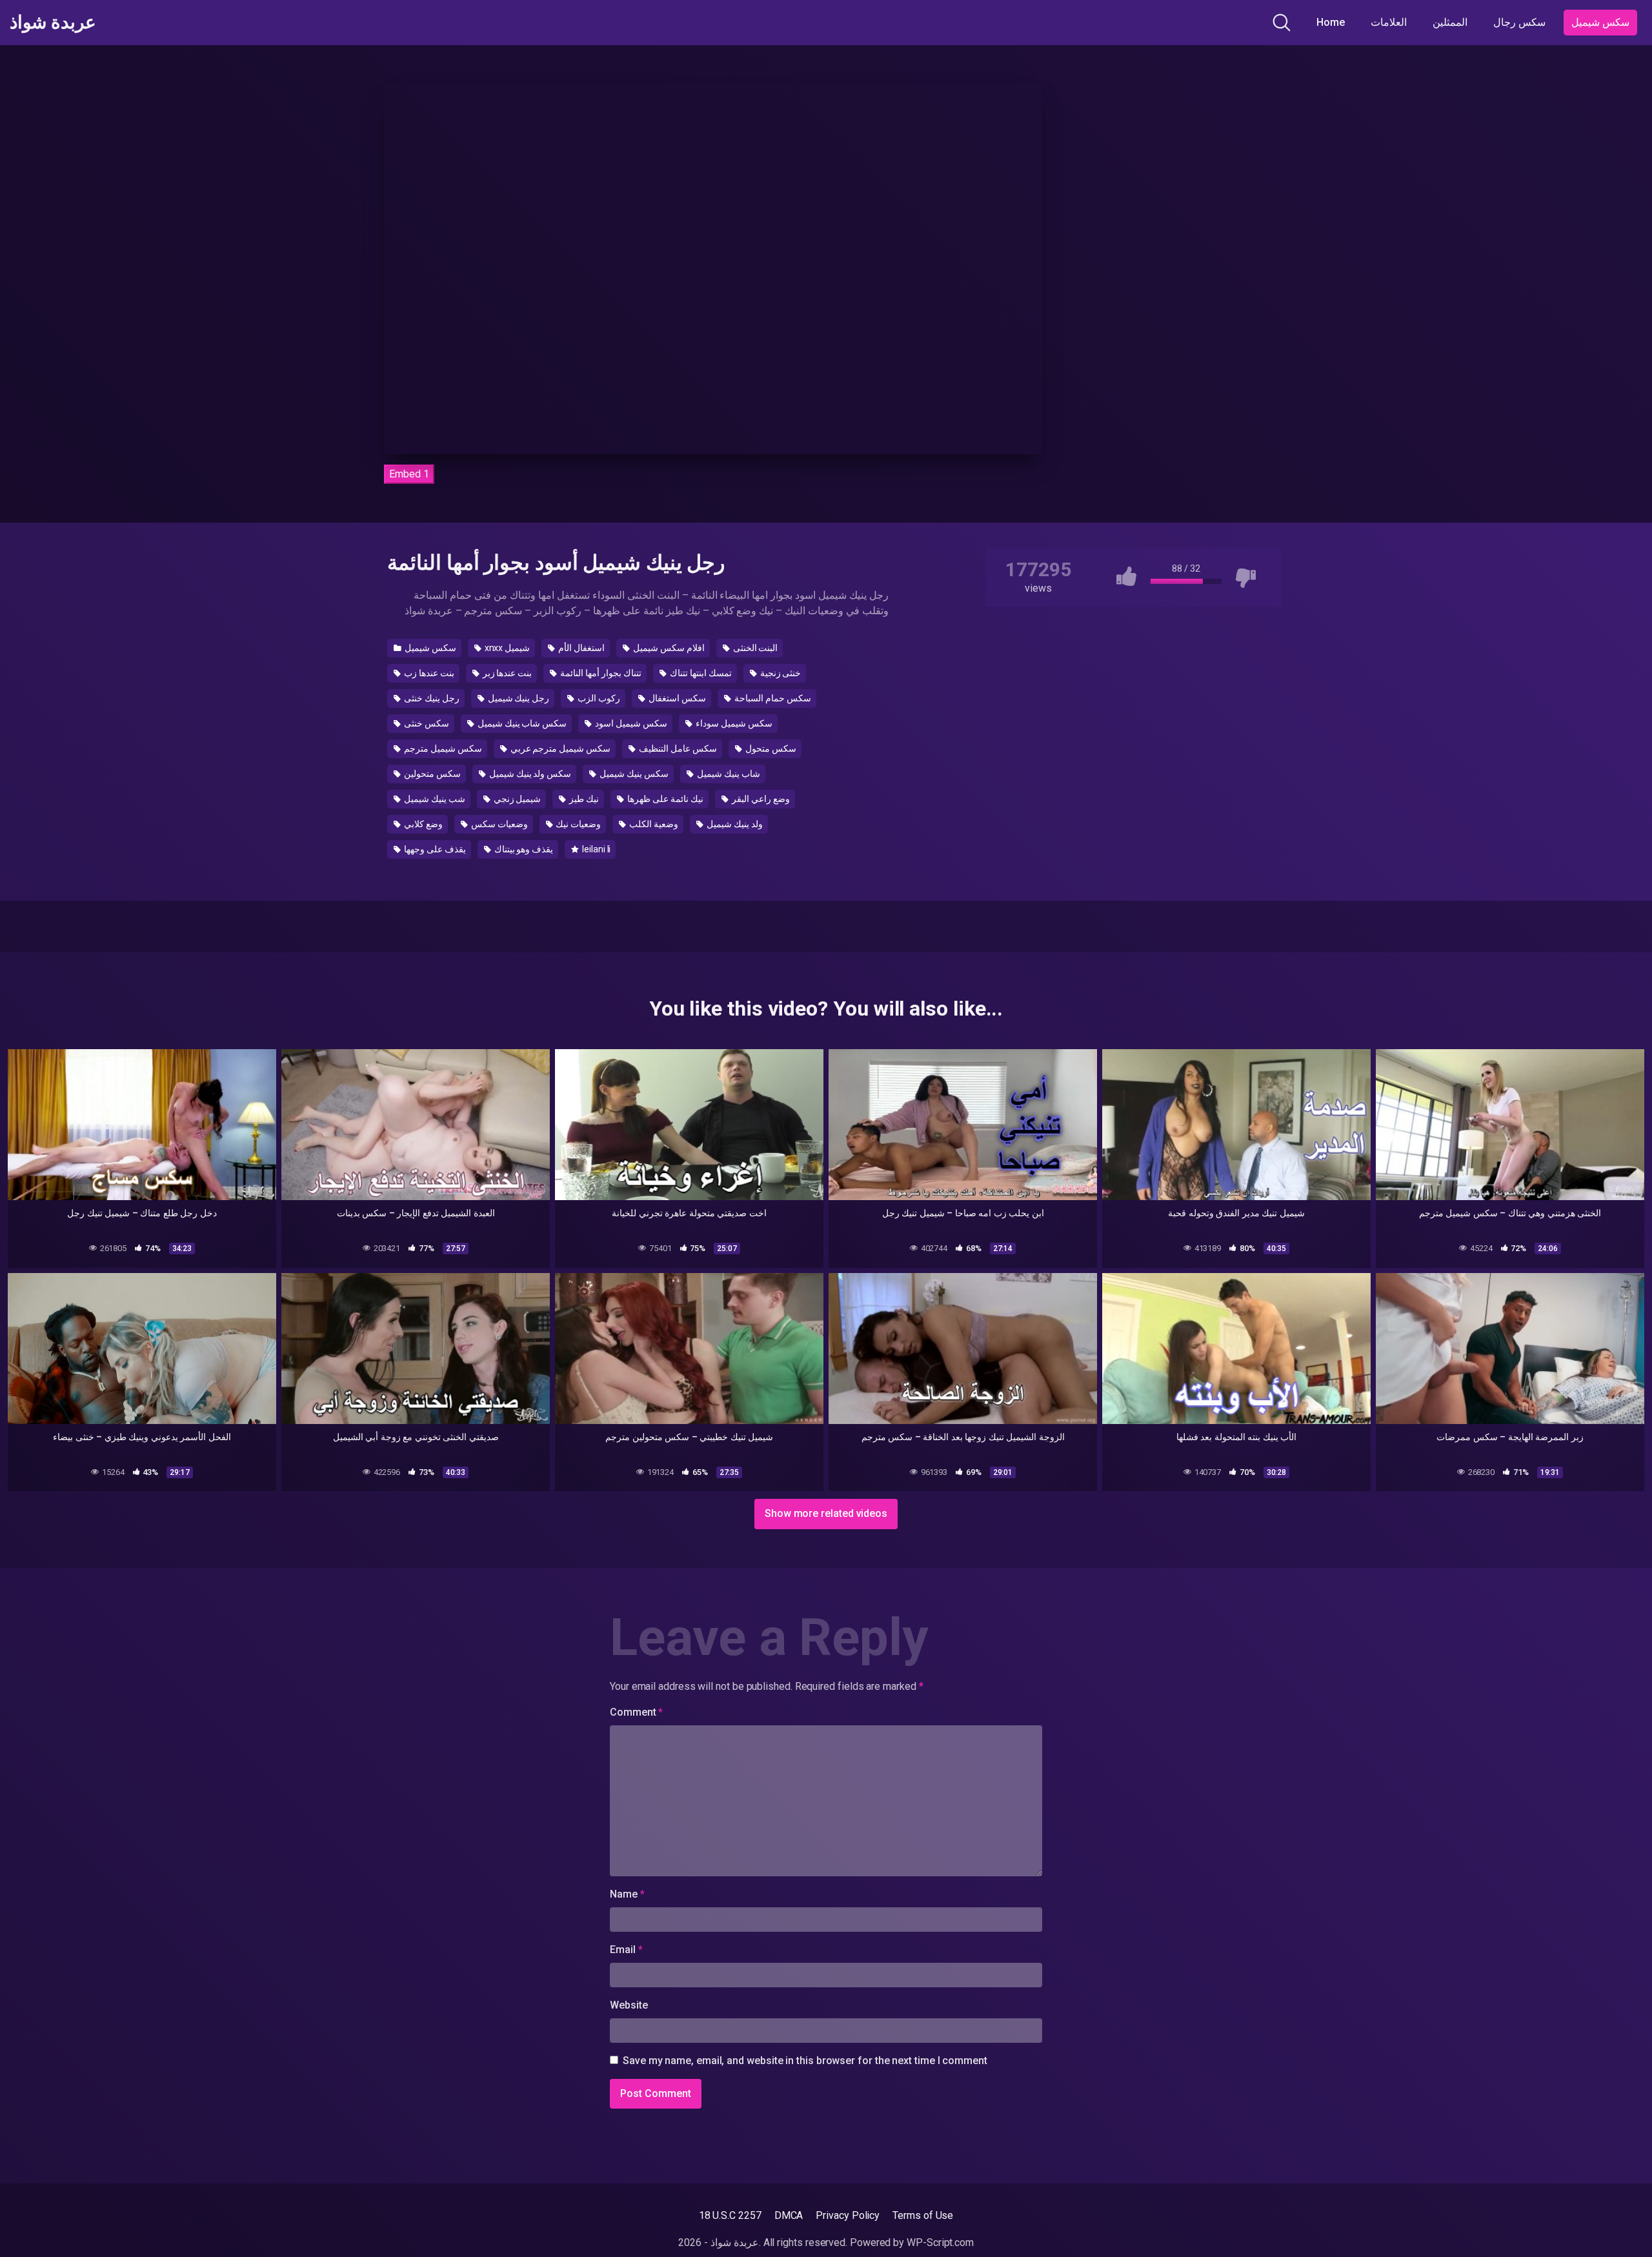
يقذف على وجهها (434, 849)
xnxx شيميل (507, 648)
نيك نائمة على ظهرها (664, 799)
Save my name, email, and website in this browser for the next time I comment (805, 2061)
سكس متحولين (431, 774)
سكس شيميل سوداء (733, 723)
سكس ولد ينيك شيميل (529, 774)
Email (626, 1950)
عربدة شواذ (53, 23)
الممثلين (1450, 22)
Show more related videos (826, 1513)
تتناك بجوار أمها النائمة (600, 673)
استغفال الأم (580, 648)
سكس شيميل (1600, 22)
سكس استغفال (676, 698)
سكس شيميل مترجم (442, 748)
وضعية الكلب (653, 824)
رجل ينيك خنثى (431, 698)
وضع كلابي (422, 824)
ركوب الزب (598, 698)
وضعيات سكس (499, 824)
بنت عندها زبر (507, 673)
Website (629, 2005)
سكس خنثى (426, 723)
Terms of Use (923, 2215)
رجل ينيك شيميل (518, 698)
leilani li (595, 849)
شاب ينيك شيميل (728, 774)
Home (1331, 22)
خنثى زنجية (780, 673)
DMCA (789, 2215)
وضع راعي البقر (760, 799)
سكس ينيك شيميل (633, 774)
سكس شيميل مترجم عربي (560, 748)
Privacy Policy (848, 2215)
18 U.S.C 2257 (730, 2215)
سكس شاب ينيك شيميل (521, 723)
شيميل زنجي (517, 799)
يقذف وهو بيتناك (523, 849)
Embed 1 (409, 474)
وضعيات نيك (577, 824)
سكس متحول (770, 748)
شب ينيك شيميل (434, 799)
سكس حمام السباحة (772, 698)
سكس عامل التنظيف (677, 748)
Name (627, 1894)
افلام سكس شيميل (668, 648)
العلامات (1389, 22)
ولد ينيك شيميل (734, 824)
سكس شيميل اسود (630, 723)
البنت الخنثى (755, 648)
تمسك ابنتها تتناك (700, 673)
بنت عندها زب (428, 673)
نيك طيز (583, 799)
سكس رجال (1519, 22)
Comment (636, 1712)
